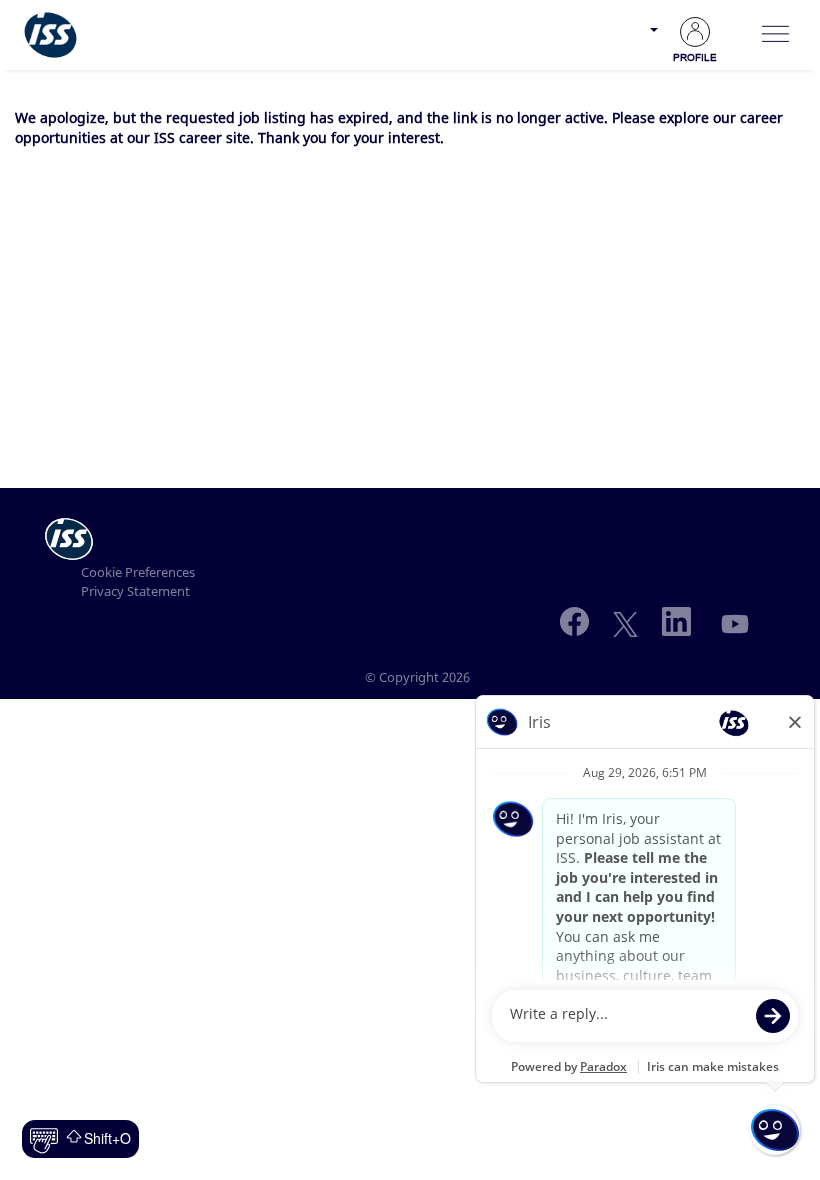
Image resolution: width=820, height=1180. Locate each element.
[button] (775, 35)
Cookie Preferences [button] (138, 572)
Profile (695, 57)
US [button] (633, 42)
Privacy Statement (135, 591)
